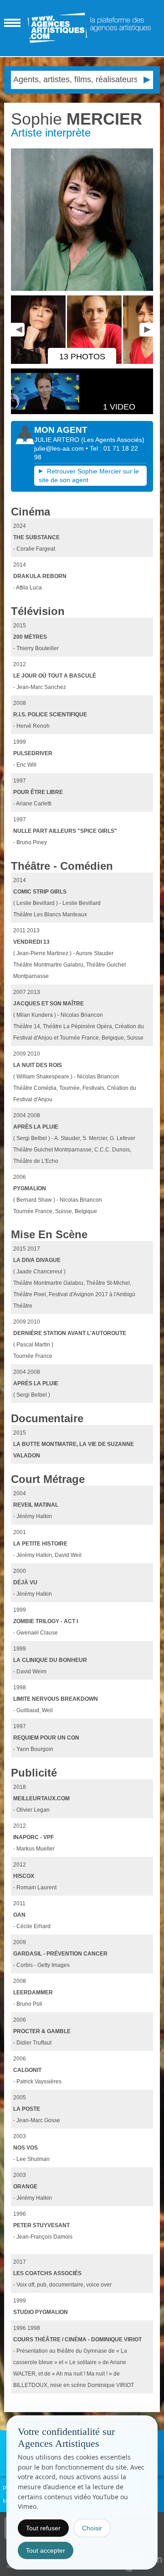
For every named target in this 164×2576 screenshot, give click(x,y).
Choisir (92, 2528)
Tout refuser (43, 2528)
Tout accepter (46, 2550)
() (113, 440)
